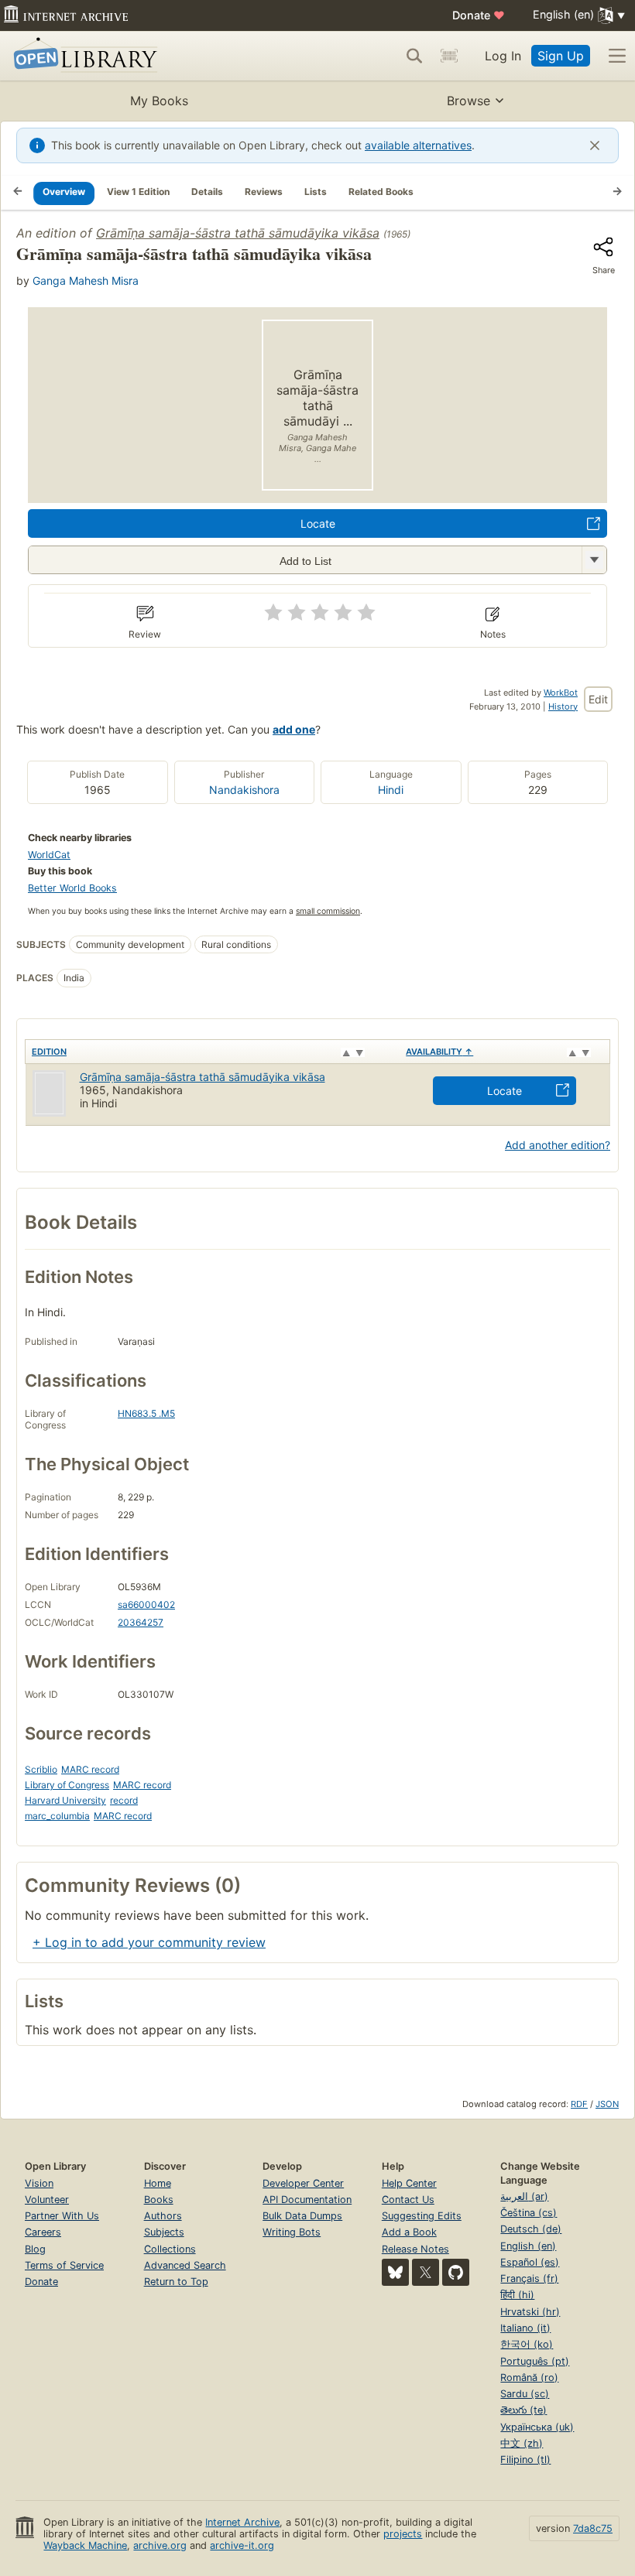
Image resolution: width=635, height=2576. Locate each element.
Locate (318, 523)
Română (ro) (529, 2378)
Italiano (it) (525, 2328)
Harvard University (65, 1800)
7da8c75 (593, 2528)
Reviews (264, 192)
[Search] (414, 56)
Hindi (391, 790)
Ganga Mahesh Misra (86, 281)
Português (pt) (535, 2361)
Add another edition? (558, 1145)
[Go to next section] (617, 193)
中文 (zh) (522, 2443)
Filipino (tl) (525, 2460)
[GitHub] (456, 2272)
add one (294, 729)
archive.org (160, 2545)
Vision (39, 2183)
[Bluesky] (395, 2272)
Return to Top (176, 2282)
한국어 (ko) (527, 2344)
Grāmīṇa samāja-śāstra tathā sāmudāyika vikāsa (238, 233)
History (563, 706)
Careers (43, 2232)
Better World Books (72, 888)
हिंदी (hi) (517, 2295)
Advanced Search (185, 2265)
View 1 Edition (138, 192)
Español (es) (530, 2262)
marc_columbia (57, 1816)
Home (158, 2183)
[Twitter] (426, 2272)
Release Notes (415, 2249)
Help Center (409, 2183)
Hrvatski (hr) (530, 2312)
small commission (328, 911)
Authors (163, 2216)
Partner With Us (62, 2216)
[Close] (595, 145)
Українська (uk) (537, 2427)
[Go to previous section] (18, 193)
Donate (479, 15)
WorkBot (561, 693)
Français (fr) (529, 2278)
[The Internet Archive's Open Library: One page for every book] (82, 56)
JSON (607, 2104)
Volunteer (47, 2200)
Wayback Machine (85, 2545)
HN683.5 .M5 (146, 1413)
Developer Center (303, 2183)
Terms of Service (64, 2265)
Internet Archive (242, 2522)
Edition (49, 1052)
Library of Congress (67, 1785)
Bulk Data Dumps (302, 2216)
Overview (64, 192)
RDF (579, 2104)
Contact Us (408, 2200)
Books (159, 2200)
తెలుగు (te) (523, 2410)
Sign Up (561, 56)
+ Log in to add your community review (149, 1942)
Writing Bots (292, 2232)
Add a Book (409, 2232)
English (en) (528, 2246)
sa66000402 (146, 1604)
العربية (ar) (524, 2196)
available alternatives (418, 145)
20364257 (141, 1622)
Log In (503, 56)
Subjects (164, 2232)
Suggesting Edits (422, 2216)
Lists (316, 192)
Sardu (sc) (525, 2394)
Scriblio (41, 1769)
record (124, 1800)
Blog (35, 2249)
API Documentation (307, 2200)
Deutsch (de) (531, 2229)
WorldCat (49, 855)
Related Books (381, 192)
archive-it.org (242, 2545)
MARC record (90, 1769)
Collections (170, 2249)
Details (207, 192)
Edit (598, 699)
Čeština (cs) (529, 2213)
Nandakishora (244, 790)
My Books (159, 101)
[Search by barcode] (449, 56)
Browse (469, 101)
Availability (439, 1052)
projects (403, 2534)
